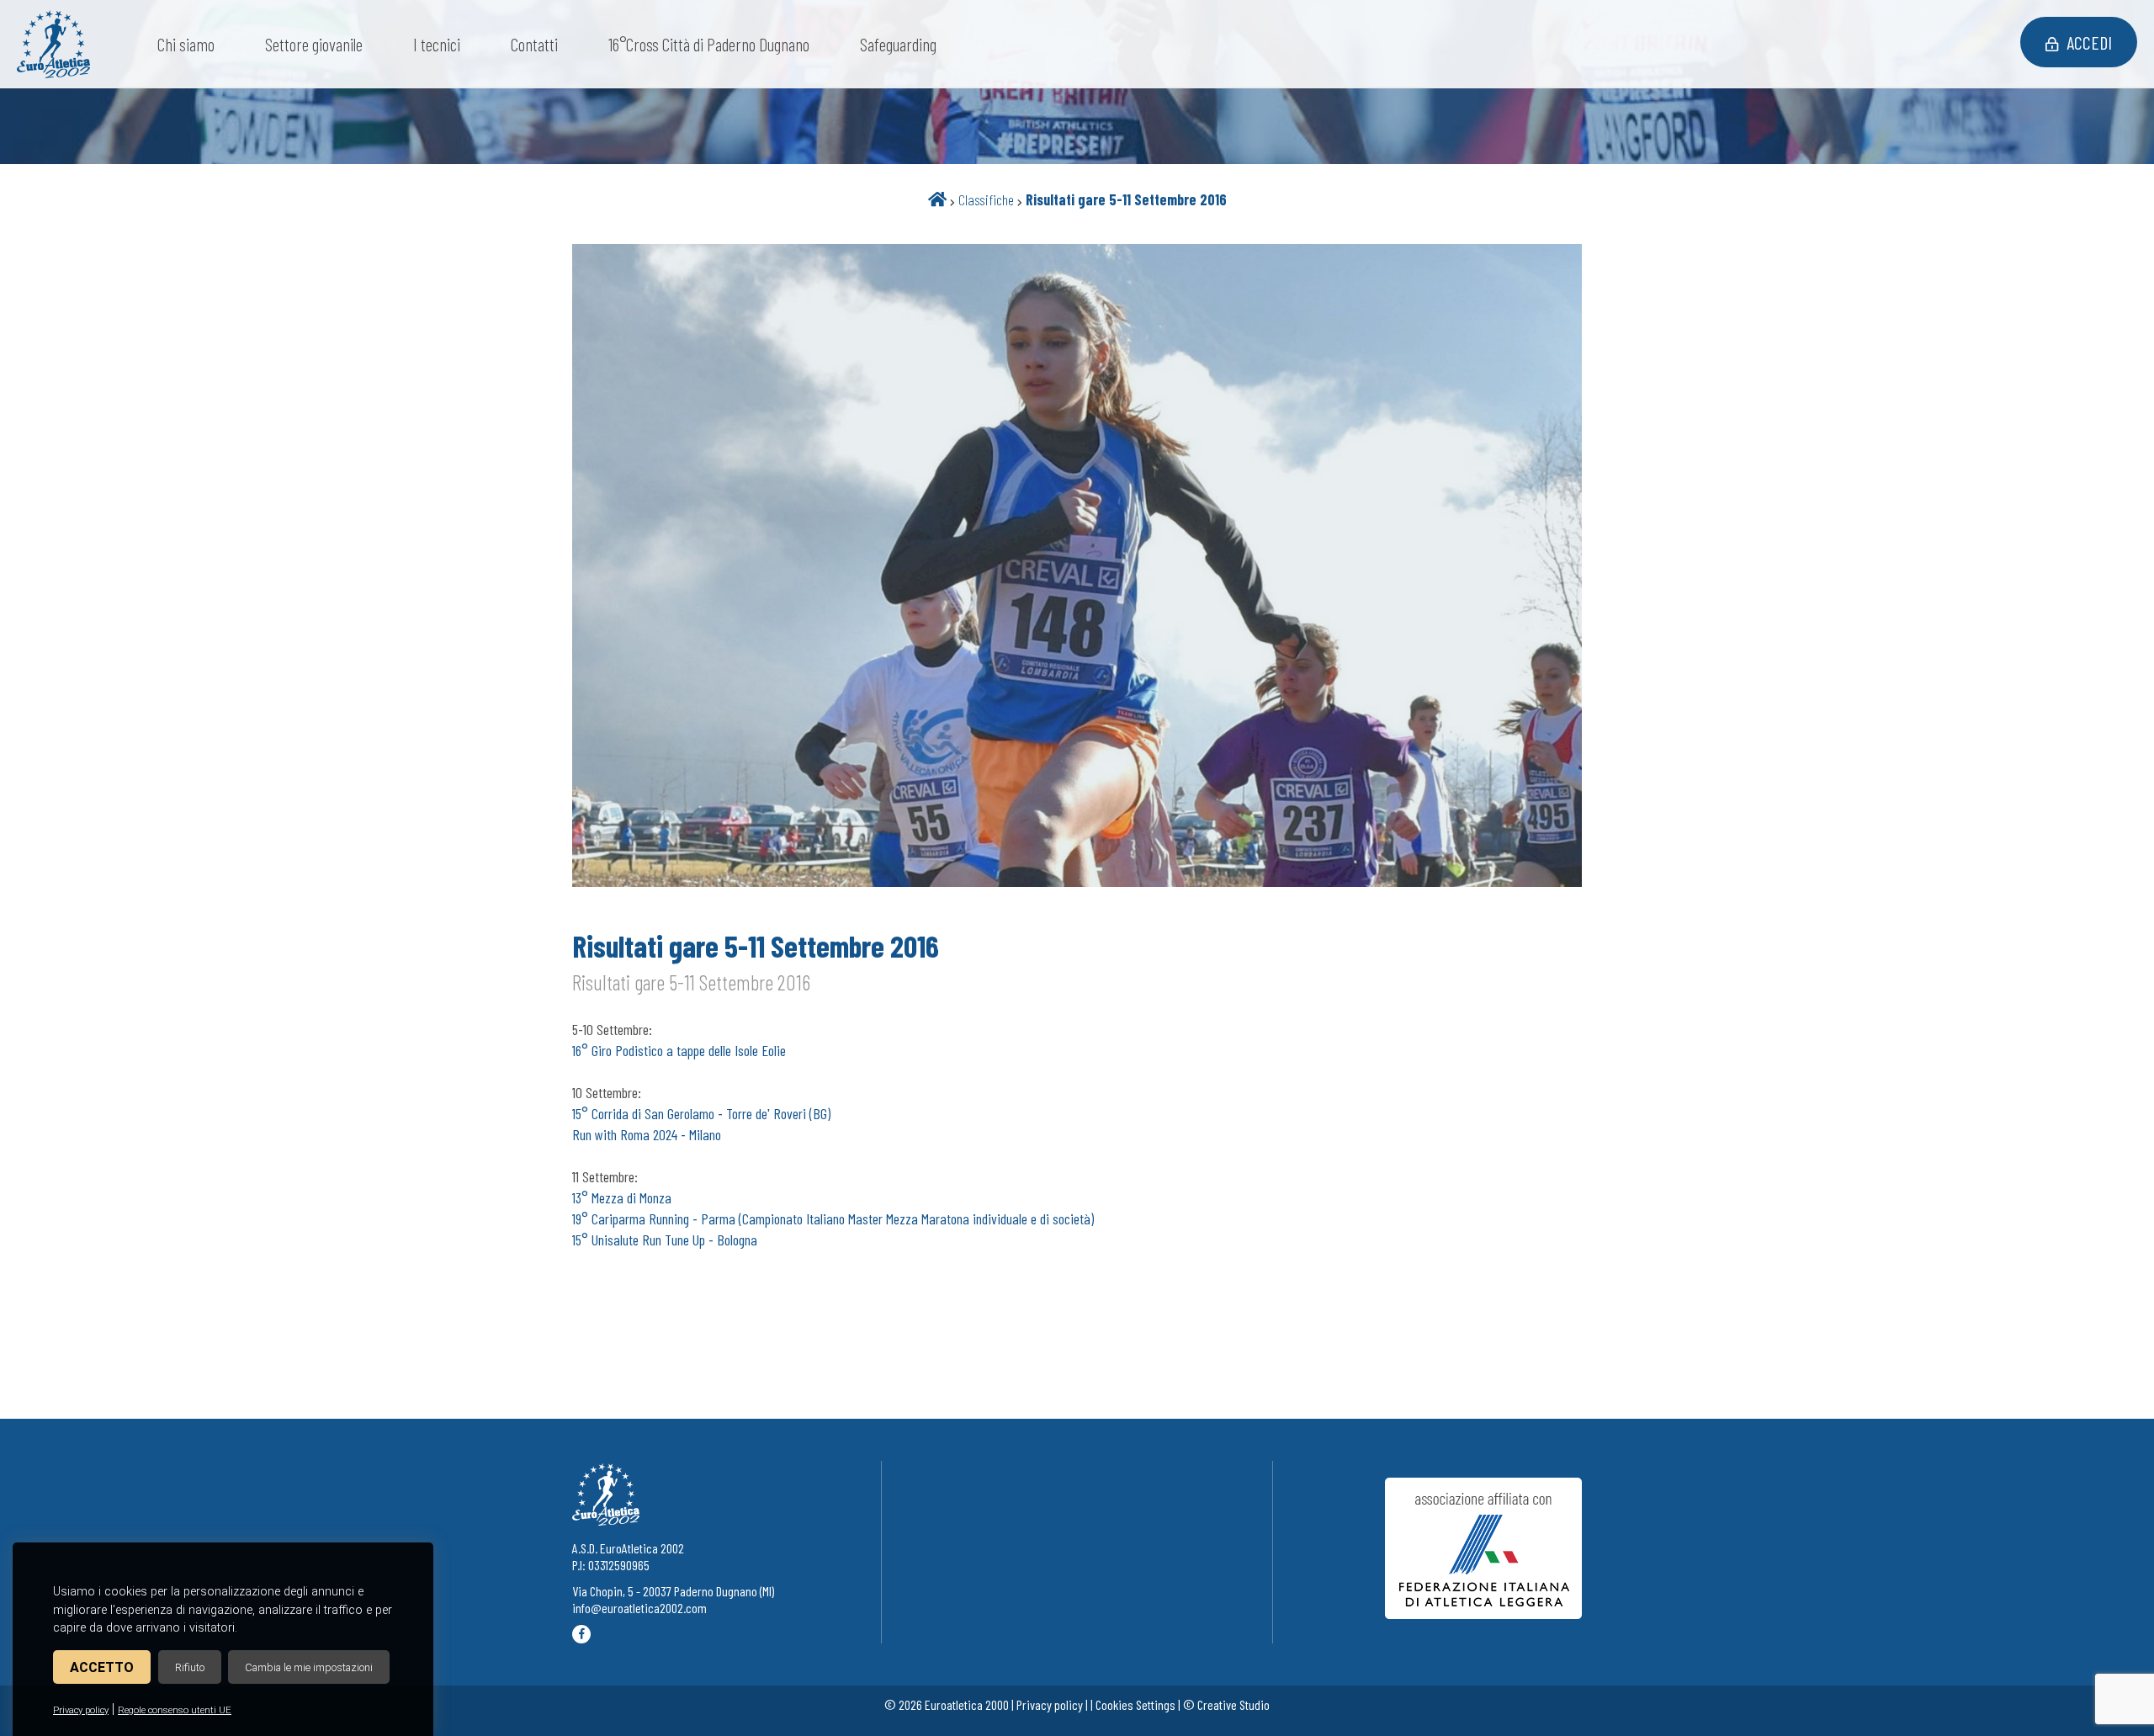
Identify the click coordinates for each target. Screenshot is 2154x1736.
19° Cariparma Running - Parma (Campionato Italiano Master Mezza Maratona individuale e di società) (833, 1218)
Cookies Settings (1135, 1704)
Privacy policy (81, 1710)
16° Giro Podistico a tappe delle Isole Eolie (679, 1050)
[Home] (937, 199)
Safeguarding (898, 44)
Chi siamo (186, 44)
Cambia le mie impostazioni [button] (309, 1667)
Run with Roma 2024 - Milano (647, 1134)
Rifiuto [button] (190, 1667)
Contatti (534, 44)
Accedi (2089, 42)
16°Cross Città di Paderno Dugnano (709, 44)
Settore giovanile (314, 44)
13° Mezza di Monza (622, 1197)
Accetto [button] (102, 1667)
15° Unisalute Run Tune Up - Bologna (665, 1240)
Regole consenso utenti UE (175, 1710)
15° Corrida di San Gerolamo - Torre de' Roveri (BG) (701, 1113)
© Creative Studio (1226, 1704)
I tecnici (437, 44)
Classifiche (986, 199)
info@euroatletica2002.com (639, 1608)
